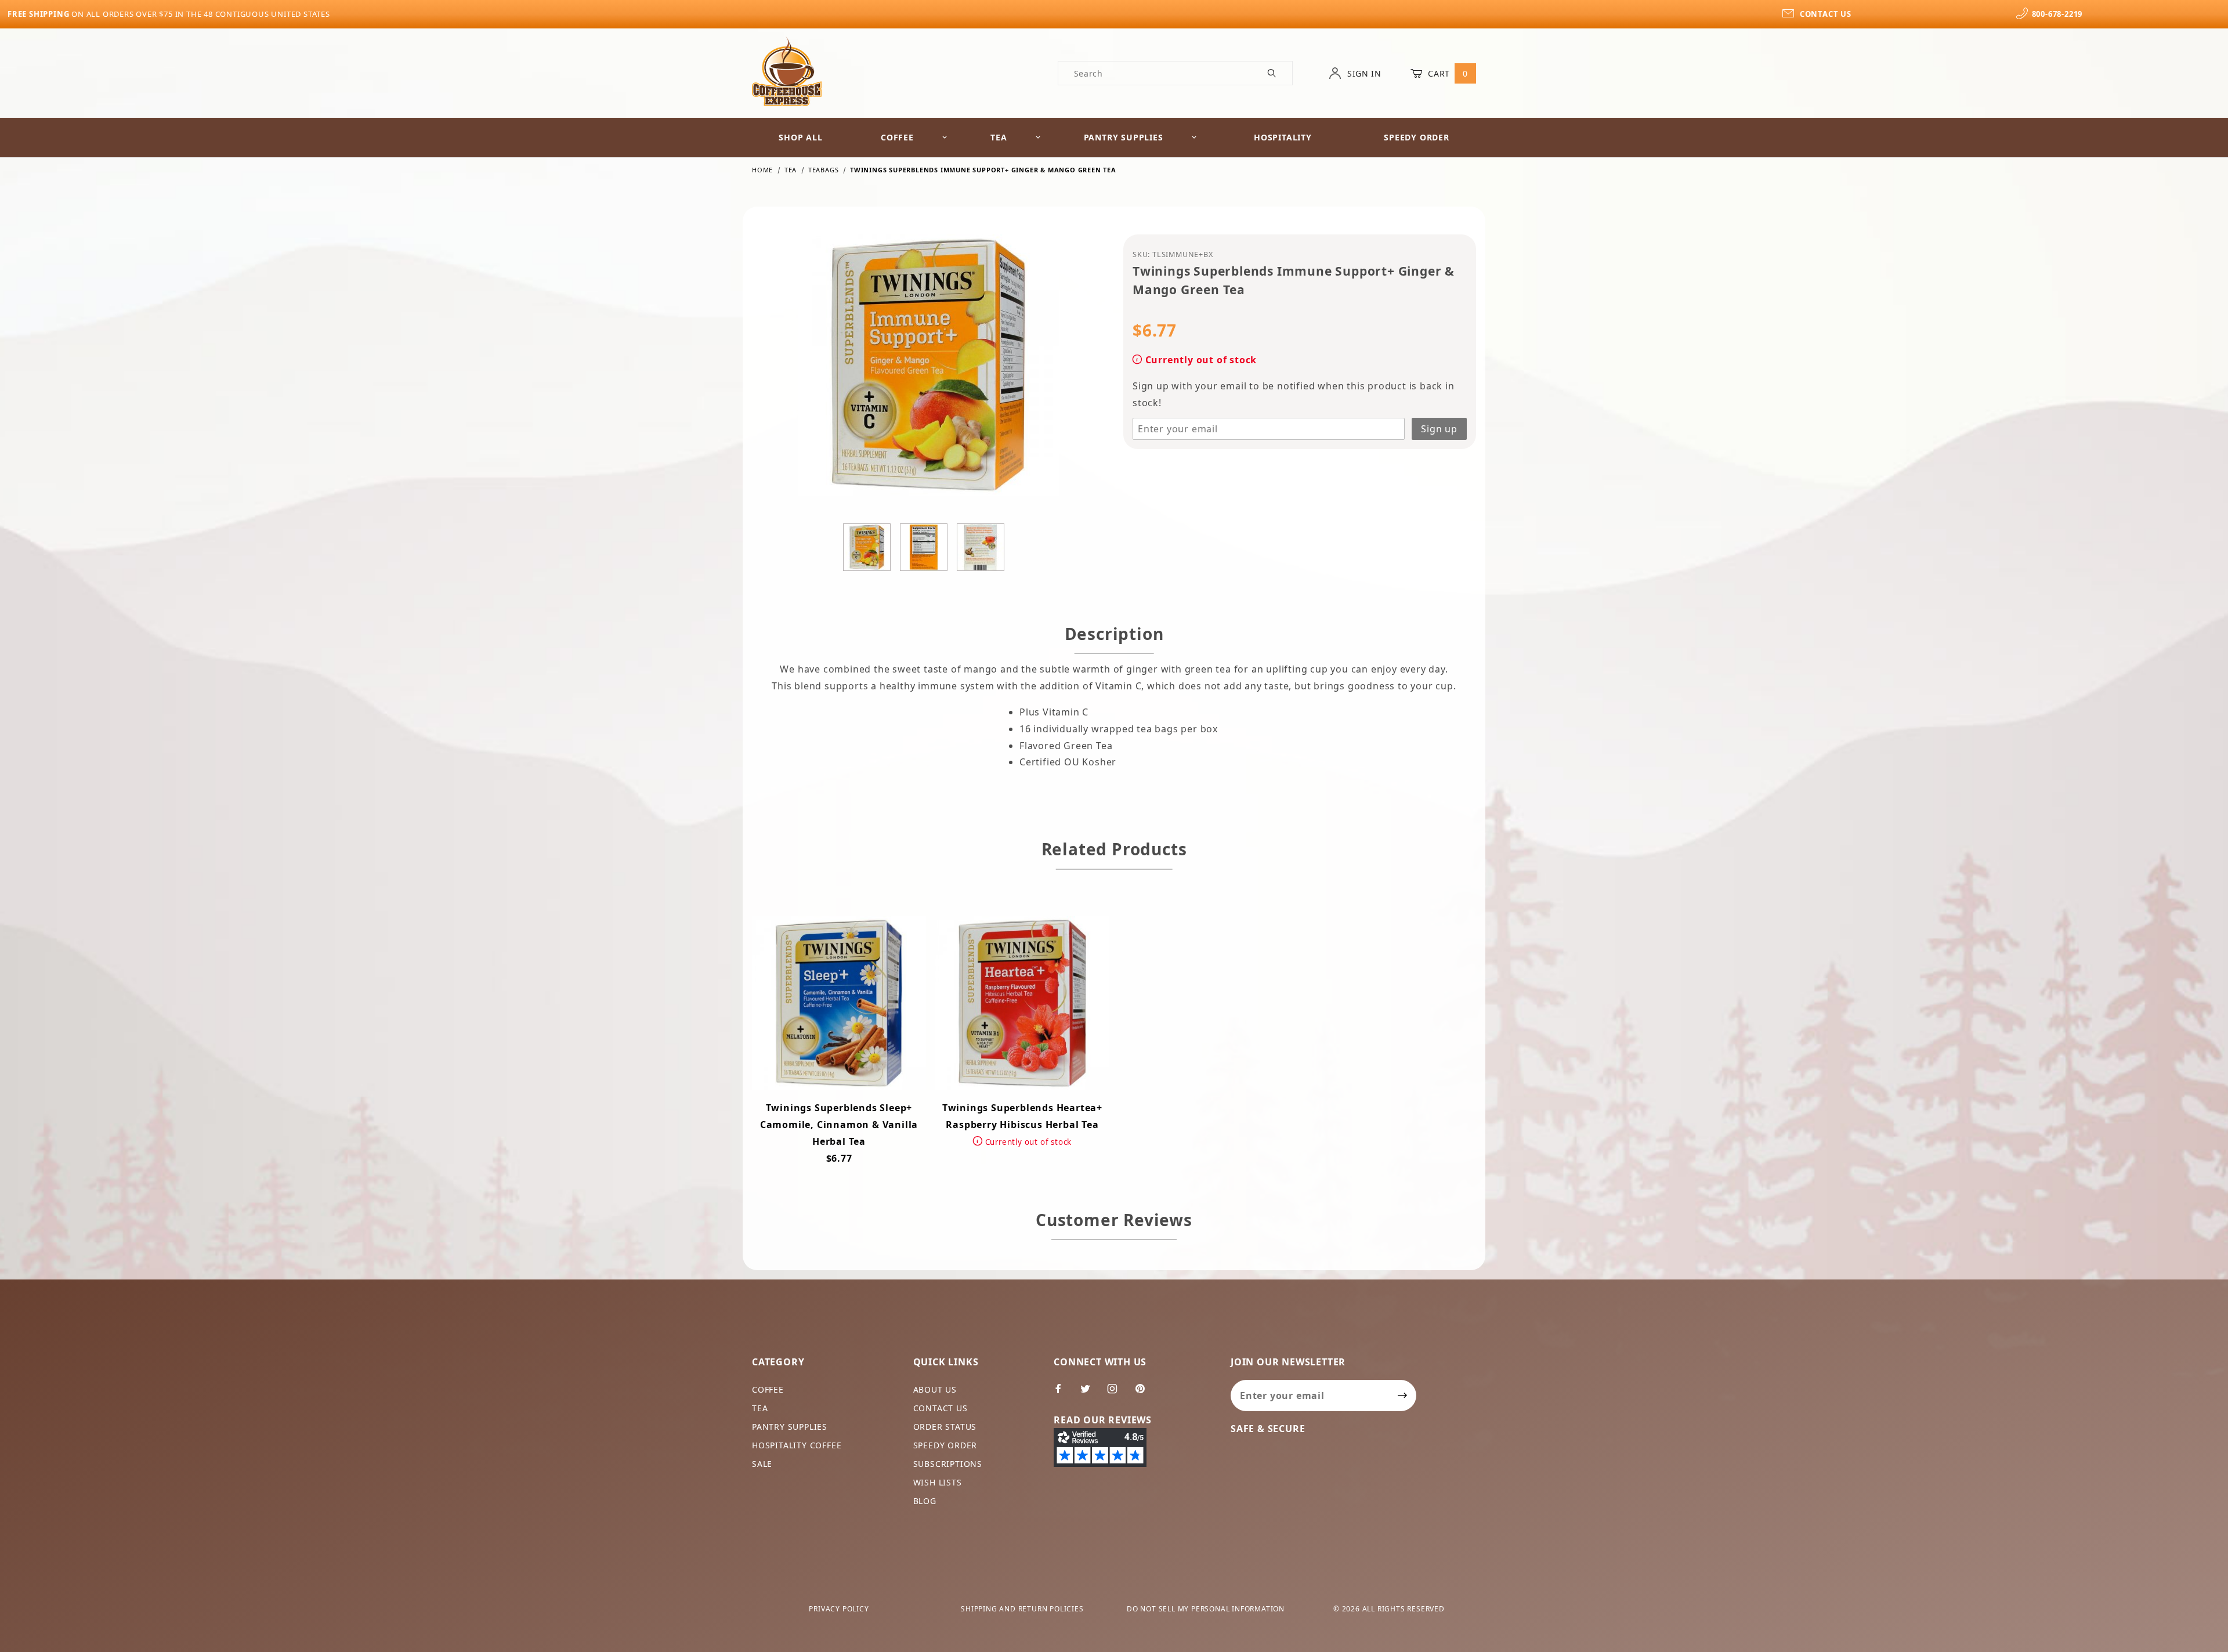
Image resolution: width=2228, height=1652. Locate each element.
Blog (925, 1501)
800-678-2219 (2057, 14)
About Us (935, 1389)
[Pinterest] (1145, 1393)
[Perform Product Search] (1272, 73)
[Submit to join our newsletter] (1403, 1396)
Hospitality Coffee (797, 1445)
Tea (999, 137)
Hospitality (1283, 137)
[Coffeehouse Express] (787, 71)
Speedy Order (1417, 137)
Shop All (800, 137)
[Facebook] (1063, 1393)
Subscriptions (948, 1464)
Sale (762, 1464)
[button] (867, 547)
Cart (1447, 73)
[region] (928, 547)
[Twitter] (1090, 1393)
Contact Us (941, 1408)
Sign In (1363, 73)
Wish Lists (938, 1482)
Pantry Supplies (1124, 137)
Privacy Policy (839, 1609)
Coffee (897, 137)
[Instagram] (1117, 1393)
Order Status (945, 1427)
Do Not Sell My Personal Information (1206, 1609)
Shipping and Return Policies (1022, 1609)
